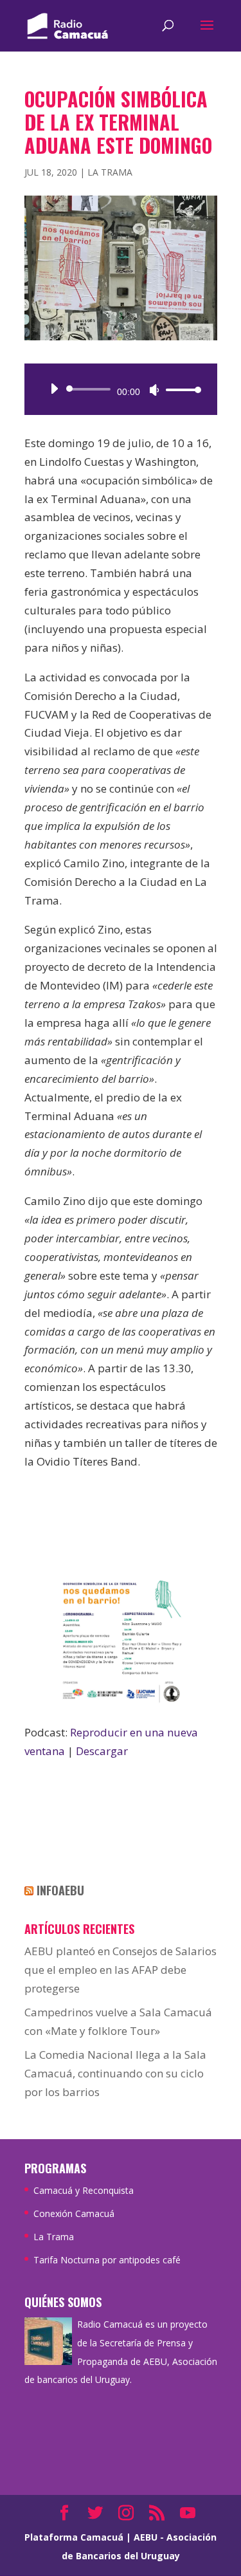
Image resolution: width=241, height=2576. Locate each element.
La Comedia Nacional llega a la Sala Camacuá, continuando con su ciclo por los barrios (115, 2073)
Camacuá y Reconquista (84, 2190)
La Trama (110, 172)
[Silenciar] (154, 390)
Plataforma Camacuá (74, 2537)
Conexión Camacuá (74, 2213)
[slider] (180, 390)
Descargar (102, 1751)
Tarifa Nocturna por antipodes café (107, 2260)
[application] (121, 389)
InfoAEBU (60, 1890)
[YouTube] (188, 2514)
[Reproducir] (54, 389)
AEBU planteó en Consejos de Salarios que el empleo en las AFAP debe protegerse (121, 1970)
